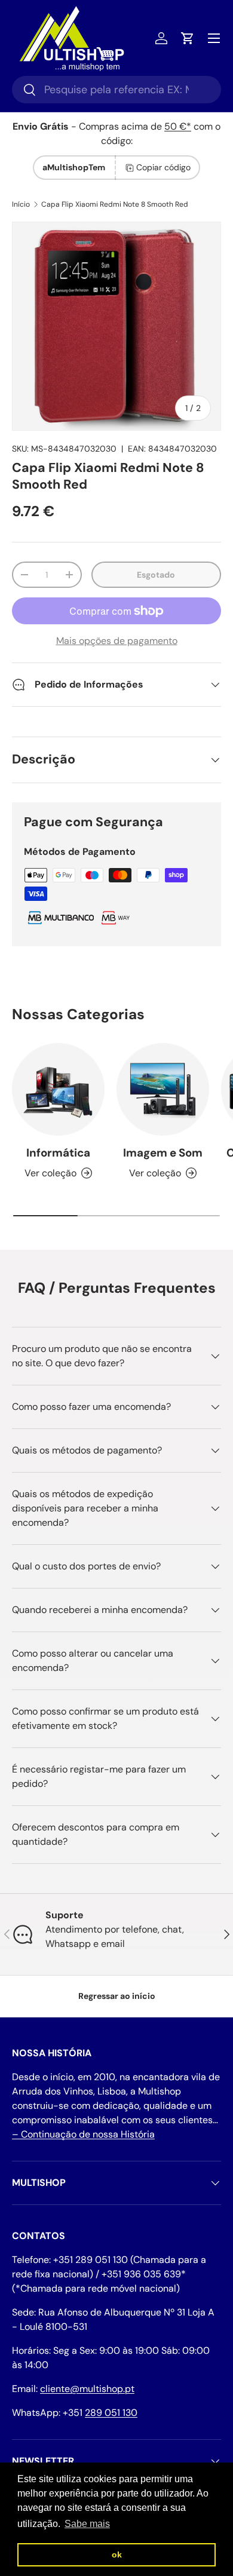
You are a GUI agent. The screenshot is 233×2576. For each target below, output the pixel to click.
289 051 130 (111, 2413)
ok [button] (117, 2554)
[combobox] (116, 90)
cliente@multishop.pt (87, 2389)
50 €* (178, 126)
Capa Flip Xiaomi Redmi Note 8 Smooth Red (115, 204)
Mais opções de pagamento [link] (117, 641)
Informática (58, 1153)
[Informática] (58, 1089)
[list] (116, 326)
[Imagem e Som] (163, 1089)
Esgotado (156, 575)
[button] (188, 38)
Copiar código (163, 167)
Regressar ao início (117, 1996)
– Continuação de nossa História (83, 2134)
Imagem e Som (163, 1153)
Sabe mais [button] (87, 2524)
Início (21, 204)
